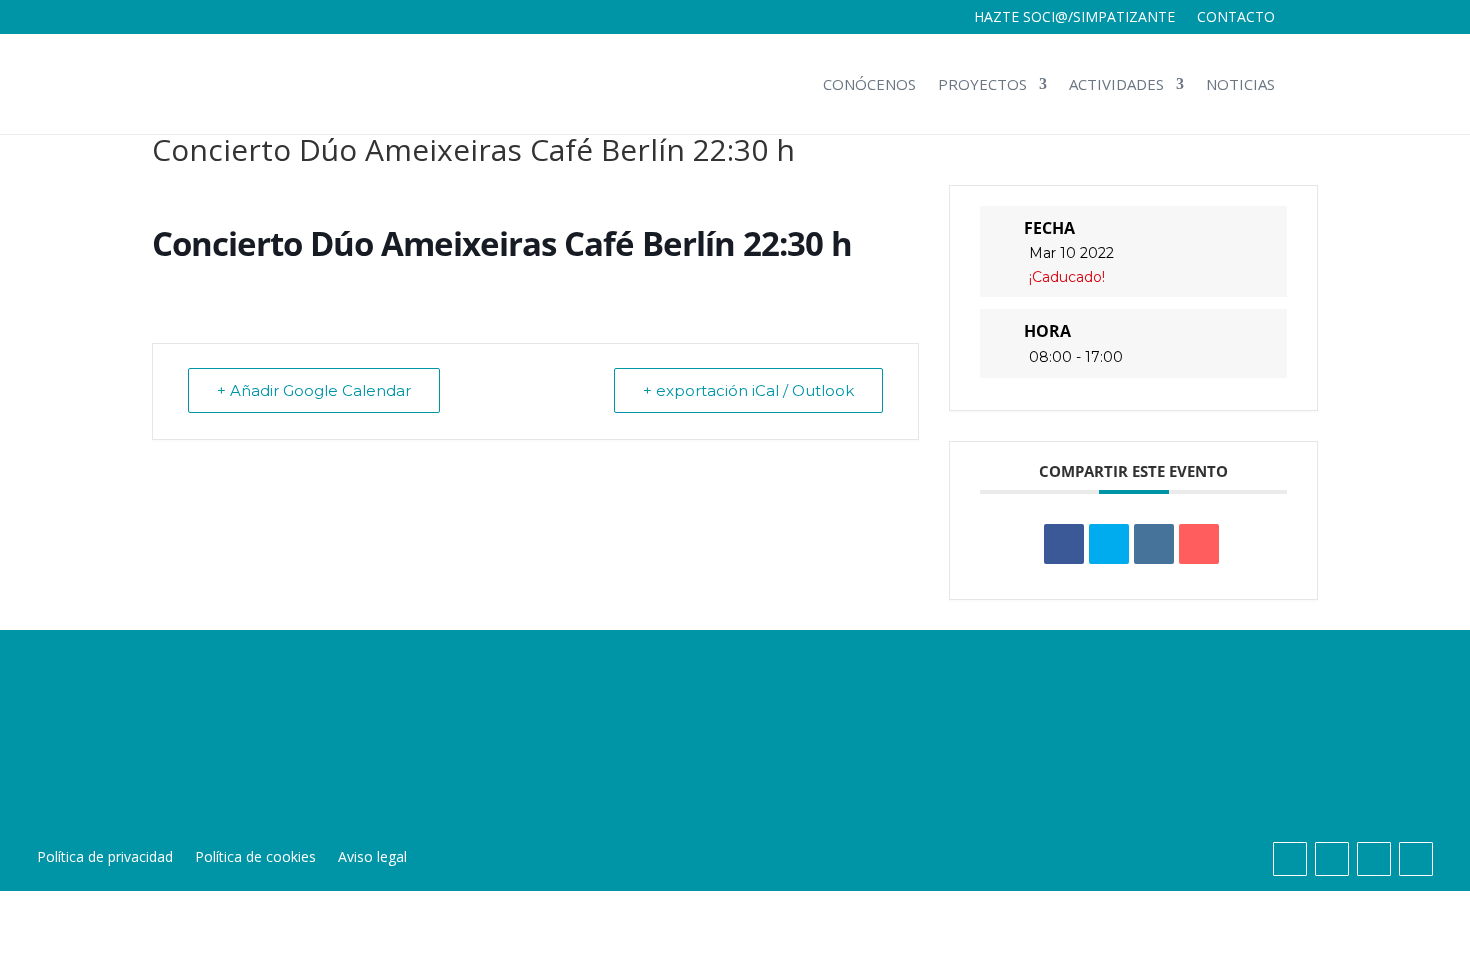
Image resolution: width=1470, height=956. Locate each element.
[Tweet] (1109, 544)
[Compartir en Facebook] (1064, 544)
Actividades (1116, 84)
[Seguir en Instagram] (1374, 859)
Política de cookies (255, 858)
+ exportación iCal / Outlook (748, 390)
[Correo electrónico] (1199, 544)
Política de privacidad (105, 858)
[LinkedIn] (1154, 544)
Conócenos (869, 84)
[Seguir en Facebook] (1290, 859)
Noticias (1240, 84)
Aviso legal (372, 858)
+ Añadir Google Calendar (314, 390)
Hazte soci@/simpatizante (1074, 18)
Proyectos (982, 84)
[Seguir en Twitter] (1332, 859)
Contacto (1236, 18)
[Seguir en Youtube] (1416, 859)
